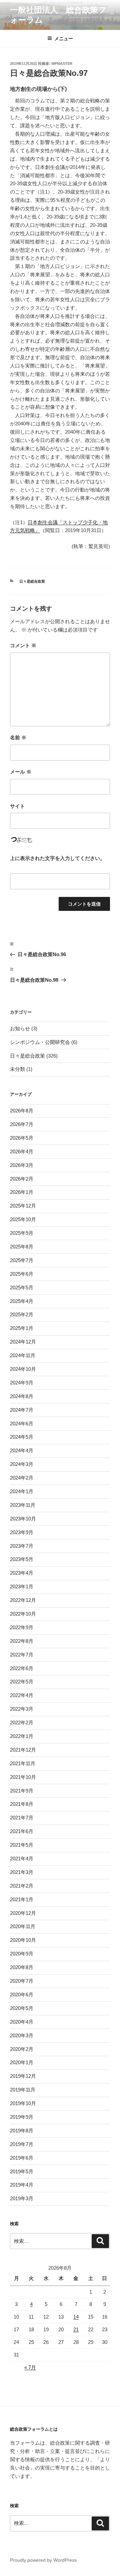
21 (76, 2329)
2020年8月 (22, 1967)
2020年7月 (22, 1981)
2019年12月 (23, 2076)
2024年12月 (23, 1342)
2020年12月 (23, 1913)
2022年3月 (22, 1709)
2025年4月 (22, 1301)
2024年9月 (22, 1383)
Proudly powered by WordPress (43, 2560)
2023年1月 (22, 1586)
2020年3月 (22, 2035)
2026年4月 (22, 1151)
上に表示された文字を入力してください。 (57, 858)
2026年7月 (22, 1124)
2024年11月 (23, 1355)
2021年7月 (22, 1818)
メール (21, 772)
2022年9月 (22, 1627)
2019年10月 (23, 2103)
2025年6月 (22, 1274)
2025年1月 (22, 1328)
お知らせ (20, 1028)
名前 (18, 737)
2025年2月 (22, 1314)
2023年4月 (22, 1573)
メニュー (64, 39)
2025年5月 (22, 1288)
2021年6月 (22, 1831)
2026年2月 (22, 1179)
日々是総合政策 (32, 581)
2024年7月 (22, 1410)
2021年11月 (23, 1763)
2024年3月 (22, 1464)
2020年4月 (22, 2022)
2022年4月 (22, 1695)
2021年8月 (22, 1804)
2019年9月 (22, 2117)
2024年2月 (22, 1478)
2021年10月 (23, 1777)
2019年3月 (22, 2198)
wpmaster (62, 64)
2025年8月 (22, 1247)
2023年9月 (22, 1532)
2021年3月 (22, 1872)
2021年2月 (22, 1886)
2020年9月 (22, 1954)
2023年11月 (23, 1505)
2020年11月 (23, 1926)
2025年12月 (23, 1206)
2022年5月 (22, 1682)
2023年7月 (22, 1546)
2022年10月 (23, 1614)
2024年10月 (23, 1369)
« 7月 (30, 2367)
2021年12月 (23, 1750)
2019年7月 (22, 2144)
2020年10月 (23, 1940)
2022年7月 (22, 1655)
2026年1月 (22, 1192)
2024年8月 (22, 1396)
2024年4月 (22, 1450)
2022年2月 (22, 1722)
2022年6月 (22, 1668)
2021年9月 (22, 1791)
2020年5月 (22, 2008)
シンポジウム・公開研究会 (40, 1042)
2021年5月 (22, 1845)
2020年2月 (22, 2049)
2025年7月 (22, 1260)
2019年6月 (22, 2158)
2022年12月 (23, 1600)
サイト (17, 806)
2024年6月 (22, 1424)
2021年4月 (22, 1859)
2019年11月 (23, 2090)
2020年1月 (22, 2062)
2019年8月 (22, 2131)
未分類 (17, 1069)
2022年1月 (22, 1736)
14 (76, 2317)
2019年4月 (22, 2185)
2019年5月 (22, 2171)
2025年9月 (22, 1233)
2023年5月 (22, 1559)
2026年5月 (22, 1138)
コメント (23, 645)
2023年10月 (23, 1519)
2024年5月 (22, 1437)
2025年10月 (23, 1219)
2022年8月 (22, 1641)
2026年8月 (22, 1111)
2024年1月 (22, 1491)
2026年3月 (22, 1165)
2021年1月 (22, 1899)
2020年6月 (22, 1995)
